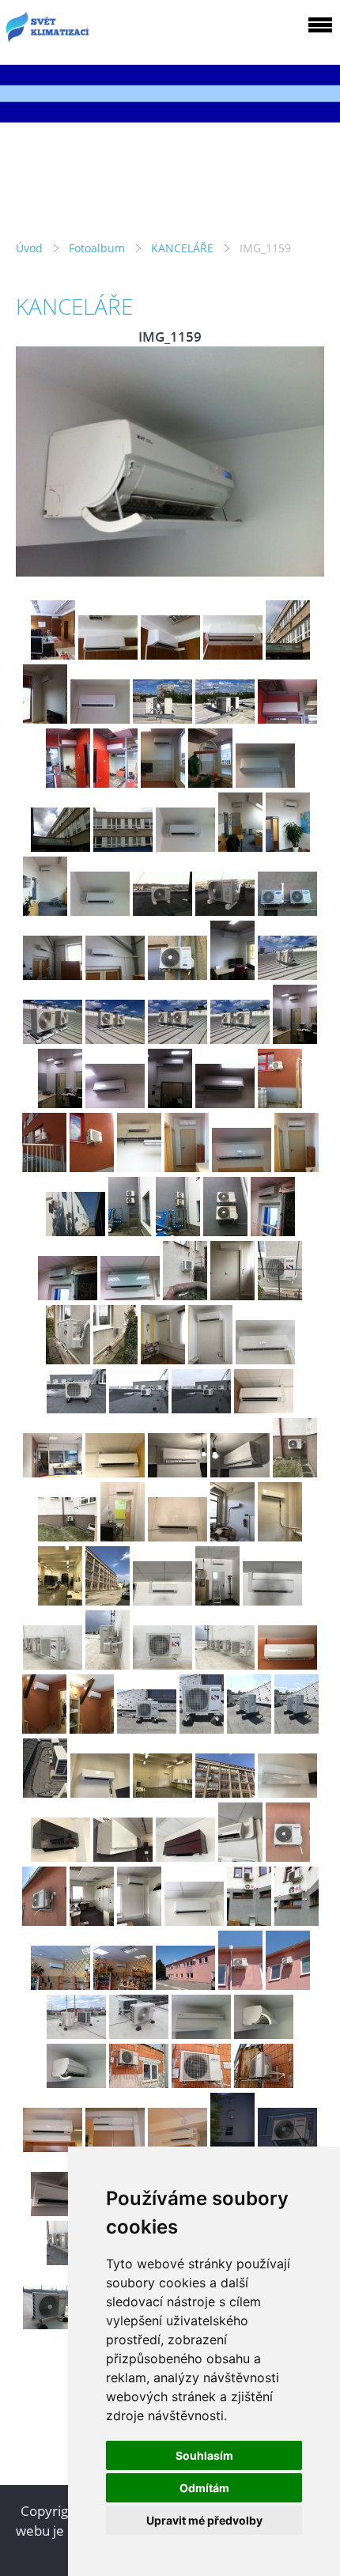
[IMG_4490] (178, 975)
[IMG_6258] (240, 1857)
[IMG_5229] (232, 1295)
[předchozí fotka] (42, 461)
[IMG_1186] (123, 1985)
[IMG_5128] (76, 1231)
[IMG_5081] (60, 1103)
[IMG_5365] (53, 1472)
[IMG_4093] (45, 911)
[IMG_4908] (288, 654)
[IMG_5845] (272, 1600)
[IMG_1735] (53, 2324)
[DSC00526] (240, 1985)
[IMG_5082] (115, 1103)
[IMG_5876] (45, 1793)
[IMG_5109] (44, 1167)
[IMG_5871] (202, 1729)
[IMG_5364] (264, 1408)
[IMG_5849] (225, 1664)
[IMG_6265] (139, 1921)
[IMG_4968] (68, 783)
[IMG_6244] (60, 1857)
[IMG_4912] (45, 719)
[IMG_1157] (201, 2034)
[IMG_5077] (115, 1039)
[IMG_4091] (240, 847)
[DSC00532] (76, 2034)
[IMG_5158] (130, 1231)
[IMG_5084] (225, 1103)
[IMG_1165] (264, 2083)
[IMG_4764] (108, 654)
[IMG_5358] (76, 1408)
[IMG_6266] (194, 1921)
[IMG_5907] (108, 1600)
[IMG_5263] (280, 1295)
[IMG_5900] (232, 1536)
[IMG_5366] (115, 1472)
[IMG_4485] (53, 975)
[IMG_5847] (108, 1664)
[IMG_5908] (225, 1793)
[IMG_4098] (162, 911)
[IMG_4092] (288, 847)
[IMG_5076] (53, 1039)
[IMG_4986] (210, 783)
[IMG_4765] (170, 654)
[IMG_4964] (162, 719)
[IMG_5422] (295, 1472)
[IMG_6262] (44, 1921)
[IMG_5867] (92, 1729)
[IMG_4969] (115, 783)
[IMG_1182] (297, 1921)
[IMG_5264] (68, 1359)
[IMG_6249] (185, 1857)
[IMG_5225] (185, 1295)
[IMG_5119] (242, 1167)
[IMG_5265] (115, 1359)
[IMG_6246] (123, 1857)
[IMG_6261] (288, 1857)
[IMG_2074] (60, 2211)
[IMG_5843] (162, 1600)
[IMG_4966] (287, 719)
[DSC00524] (185, 1985)
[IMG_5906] (60, 1600)
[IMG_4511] (232, 975)
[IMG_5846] (53, 1664)
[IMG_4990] (123, 847)
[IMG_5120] (297, 1167)
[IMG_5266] (163, 1359)
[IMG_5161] (273, 1231)
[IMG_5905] (162, 1793)
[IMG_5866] (44, 1729)
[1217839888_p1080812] (53, 2147)
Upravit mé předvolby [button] (204, 2520)
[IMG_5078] (178, 1039)
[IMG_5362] (139, 1408)
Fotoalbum (97, 248)
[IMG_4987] (265, 783)
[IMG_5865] (287, 1664)
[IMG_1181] (249, 1921)
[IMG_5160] (225, 1231)
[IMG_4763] (53, 654)
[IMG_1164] (201, 2083)
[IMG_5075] (287, 975)
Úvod (29, 248)
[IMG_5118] (187, 1167)
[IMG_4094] (100, 911)
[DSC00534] (139, 2034)
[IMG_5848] (162, 1664)
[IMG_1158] (264, 2034)
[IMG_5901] (280, 1536)
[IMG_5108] (280, 1103)
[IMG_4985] (163, 783)
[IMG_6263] (92, 1921)
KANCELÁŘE (182, 248)
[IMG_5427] (178, 1536)
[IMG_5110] (92, 1167)
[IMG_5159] (178, 1231)
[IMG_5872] (249, 1729)
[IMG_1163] (139, 2083)
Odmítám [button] (204, 2488)
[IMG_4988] (60, 847)
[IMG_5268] (265, 1359)
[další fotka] (298, 461)
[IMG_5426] (123, 1536)
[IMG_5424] (68, 1536)
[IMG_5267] (210, 1359)
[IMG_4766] (233, 654)
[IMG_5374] (240, 1472)
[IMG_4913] (100, 719)
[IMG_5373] (178, 1472)
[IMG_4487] (115, 975)
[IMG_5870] (147, 1729)
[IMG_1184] (60, 1985)
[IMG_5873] (297, 1729)
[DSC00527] (288, 1985)
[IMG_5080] (295, 1039)
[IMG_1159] (76, 2083)
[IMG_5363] (201, 1408)
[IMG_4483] (287, 911)
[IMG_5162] (68, 1295)
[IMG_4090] (185, 847)
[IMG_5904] (100, 1793)
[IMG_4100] (225, 911)
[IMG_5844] (217, 1600)
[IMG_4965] (225, 719)
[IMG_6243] (287, 1793)
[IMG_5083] (170, 1103)
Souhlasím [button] (204, 2455)
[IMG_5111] (139, 1167)
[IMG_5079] (240, 1039)
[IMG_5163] (130, 1295)
